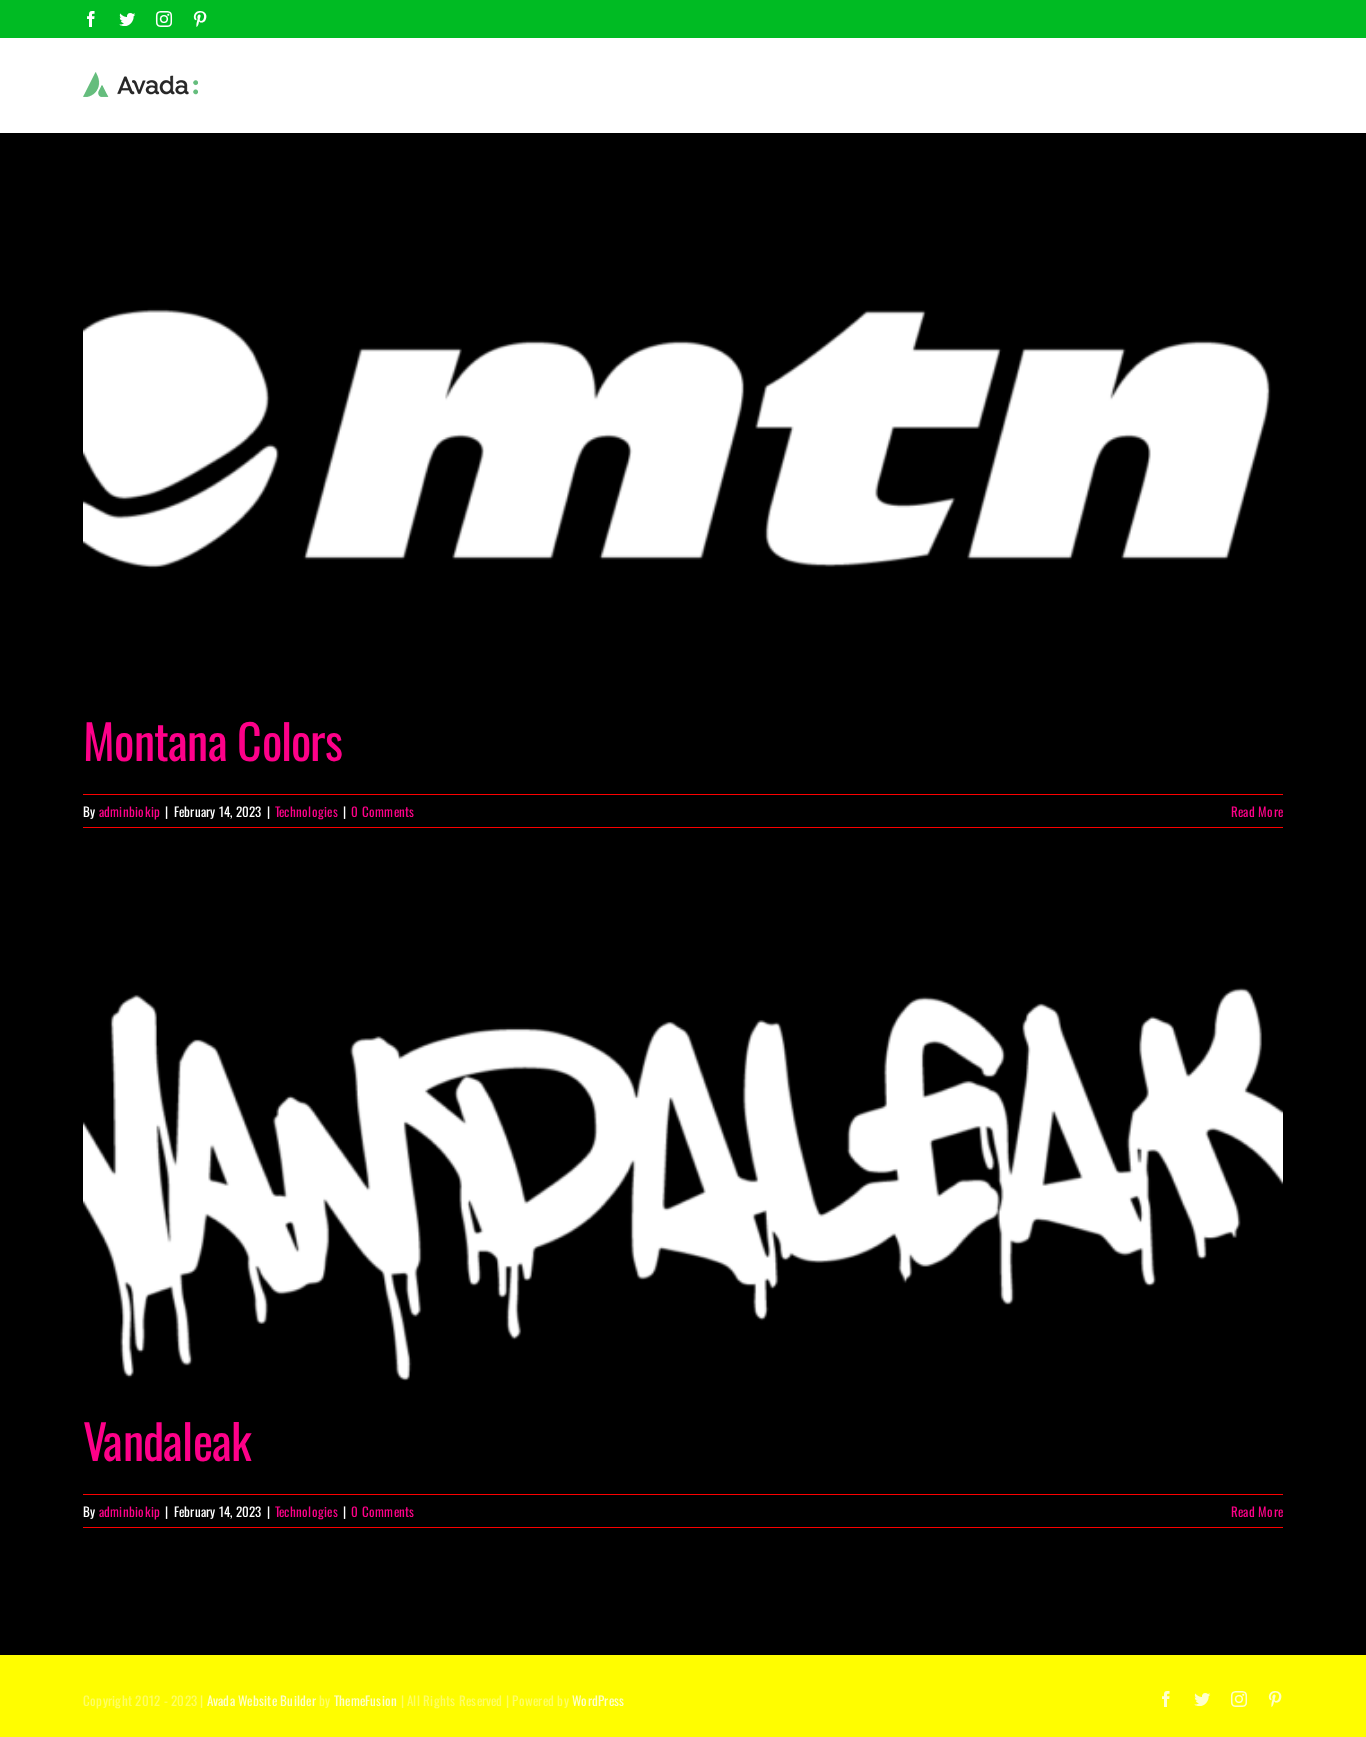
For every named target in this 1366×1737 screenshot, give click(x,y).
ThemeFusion (366, 1700)
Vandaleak (167, 1439)
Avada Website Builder (261, 1700)
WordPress (598, 1700)
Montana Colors (212, 739)
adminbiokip (130, 811)
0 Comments (382, 811)
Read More (1257, 811)
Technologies (306, 811)
